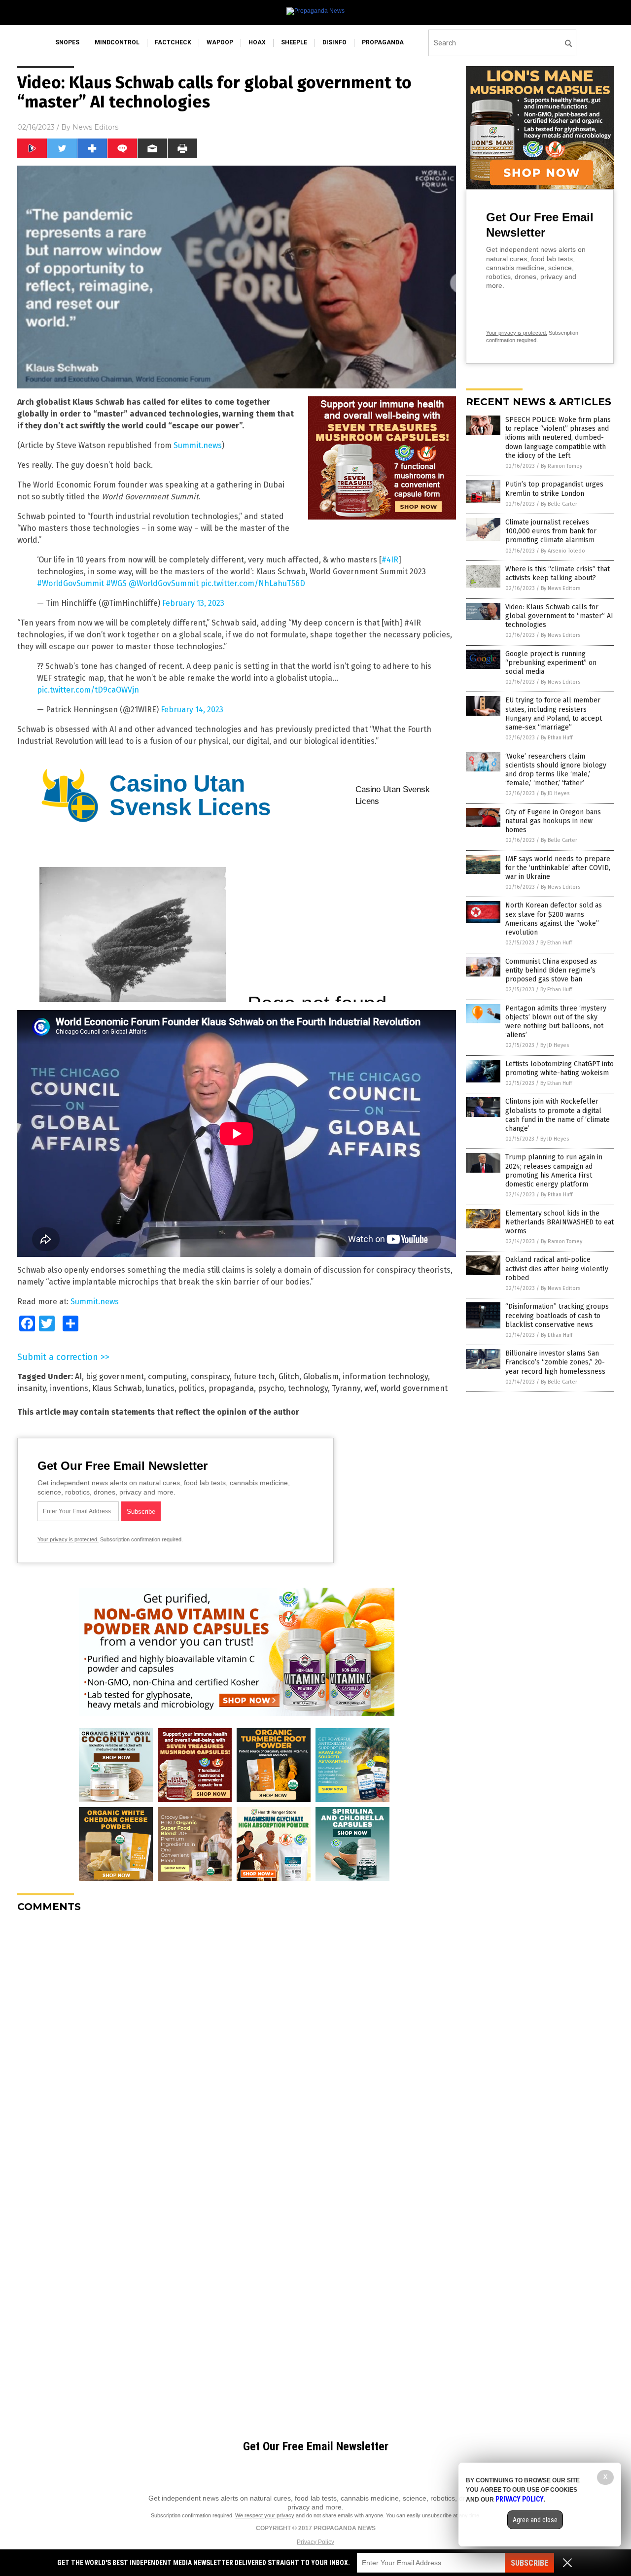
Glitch (289, 1376)
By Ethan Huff (557, 738)
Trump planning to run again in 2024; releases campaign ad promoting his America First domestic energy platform (554, 1171)
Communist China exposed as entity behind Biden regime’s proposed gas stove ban (551, 970)
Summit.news (198, 445)
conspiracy (210, 1376)
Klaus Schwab (117, 1388)
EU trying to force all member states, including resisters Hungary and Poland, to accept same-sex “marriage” (554, 714)
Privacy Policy (315, 2542)
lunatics (160, 1388)
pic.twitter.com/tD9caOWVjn (88, 690)
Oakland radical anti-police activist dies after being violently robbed (557, 1269)
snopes (67, 42)
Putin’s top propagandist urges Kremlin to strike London (554, 489)
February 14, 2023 (192, 710)
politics (192, 1388)
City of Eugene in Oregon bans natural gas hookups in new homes (553, 821)
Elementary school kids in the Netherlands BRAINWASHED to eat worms (560, 1222)
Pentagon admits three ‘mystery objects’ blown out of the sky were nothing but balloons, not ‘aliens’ (556, 1022)
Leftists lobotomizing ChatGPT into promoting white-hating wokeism (560, 1068)
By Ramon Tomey (561, 466)
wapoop (220, 42)
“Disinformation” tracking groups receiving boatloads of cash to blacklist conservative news (557, 1315)
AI (78, 1376)
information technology (385, 1376)
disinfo (334, 42)
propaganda (383, 42)
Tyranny (346, 1388)
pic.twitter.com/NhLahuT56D (253, 583)
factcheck (173, 42)
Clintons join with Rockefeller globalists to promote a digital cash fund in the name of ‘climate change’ (558, 1115)
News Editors (95, 127)
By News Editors (561, 588)
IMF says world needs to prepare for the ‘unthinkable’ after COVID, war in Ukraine (558, 868)
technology (308, 1388)
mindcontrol (117, 42)
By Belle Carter (559, 504)
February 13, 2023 (193, 603)
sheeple (294, 42)
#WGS (116, 583)
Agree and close (535, 2520)
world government (414, 1388)
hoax (257, 42)
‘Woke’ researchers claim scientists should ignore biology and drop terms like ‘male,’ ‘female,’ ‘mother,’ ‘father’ (556, 770)
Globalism (321, 1376)
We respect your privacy (265, 2515)
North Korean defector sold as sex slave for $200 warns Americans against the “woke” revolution (554, 919)
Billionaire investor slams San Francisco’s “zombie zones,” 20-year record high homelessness (555, 1362)
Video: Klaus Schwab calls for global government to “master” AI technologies (559, 616)
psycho (271, 1388)
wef (370, 1388)
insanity (32, 1388)
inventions (69, 1388)
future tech (254, 1376)
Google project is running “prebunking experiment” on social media (551, 663)
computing (167, 1376)
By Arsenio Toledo (563, 551)
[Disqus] (237, 2044)
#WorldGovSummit (70, 583)
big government (115, 1376)
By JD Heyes (555, 793)
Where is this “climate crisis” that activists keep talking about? (558, 574)
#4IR (390, 560)
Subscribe (529, 2563)
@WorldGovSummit (164, 583)
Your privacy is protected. (68, 1539)
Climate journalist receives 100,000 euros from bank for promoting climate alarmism (551, 531)
